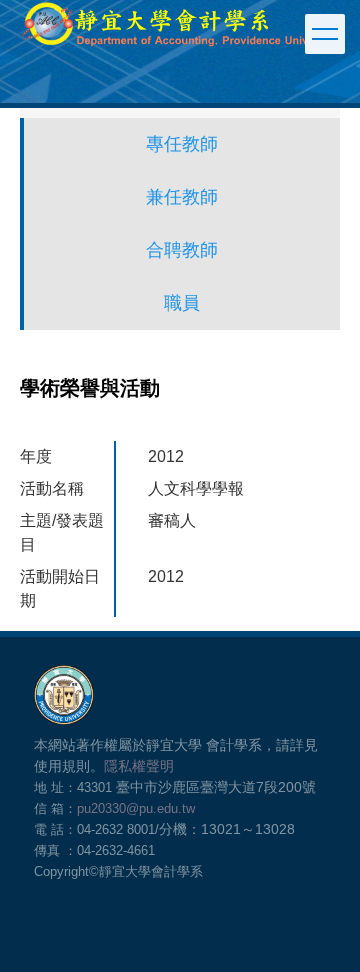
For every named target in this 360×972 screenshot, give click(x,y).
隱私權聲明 (139, 766)
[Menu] (325, 34)
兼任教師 (182, 197)
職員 (182, 303)
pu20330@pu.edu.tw (136, 808)
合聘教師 (182, 250)
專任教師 (182, 144)
